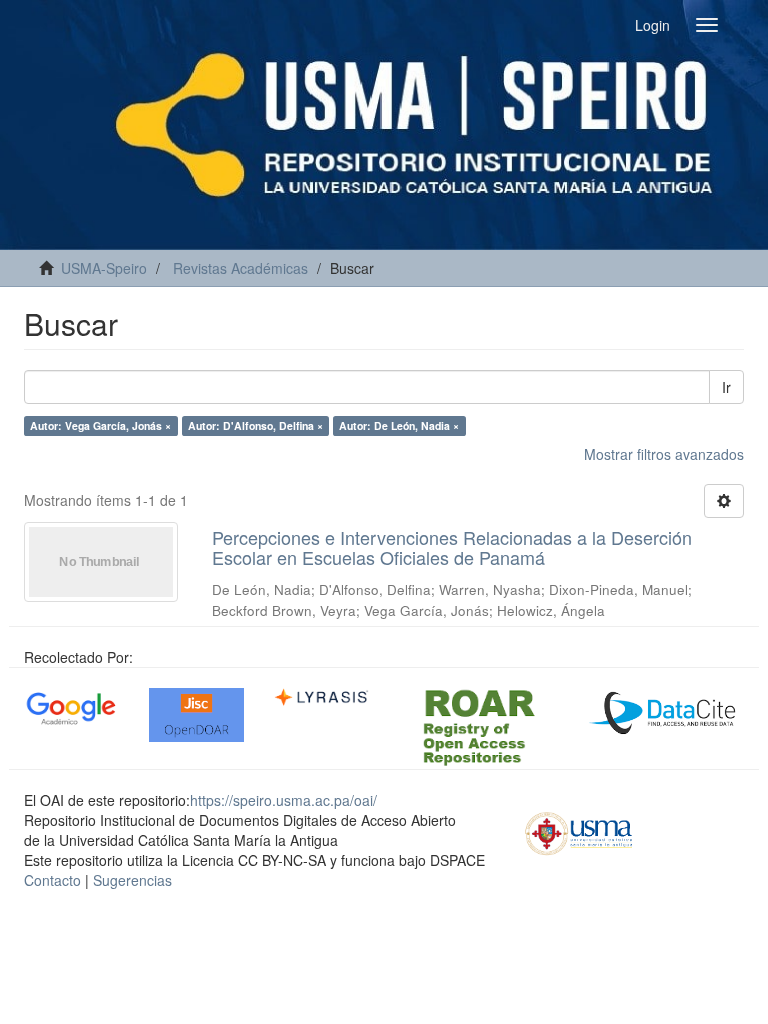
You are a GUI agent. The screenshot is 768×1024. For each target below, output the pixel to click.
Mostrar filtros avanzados (664, 454)
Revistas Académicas (240, 268)
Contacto (52, 880)
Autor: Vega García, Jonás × (100, 425)
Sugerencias (132, 880)
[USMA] (579, 831)
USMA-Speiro (104, 268)
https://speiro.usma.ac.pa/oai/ (283, 800)
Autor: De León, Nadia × (399, 425)
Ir (726, 387)
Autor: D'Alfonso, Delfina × (255, 425)
